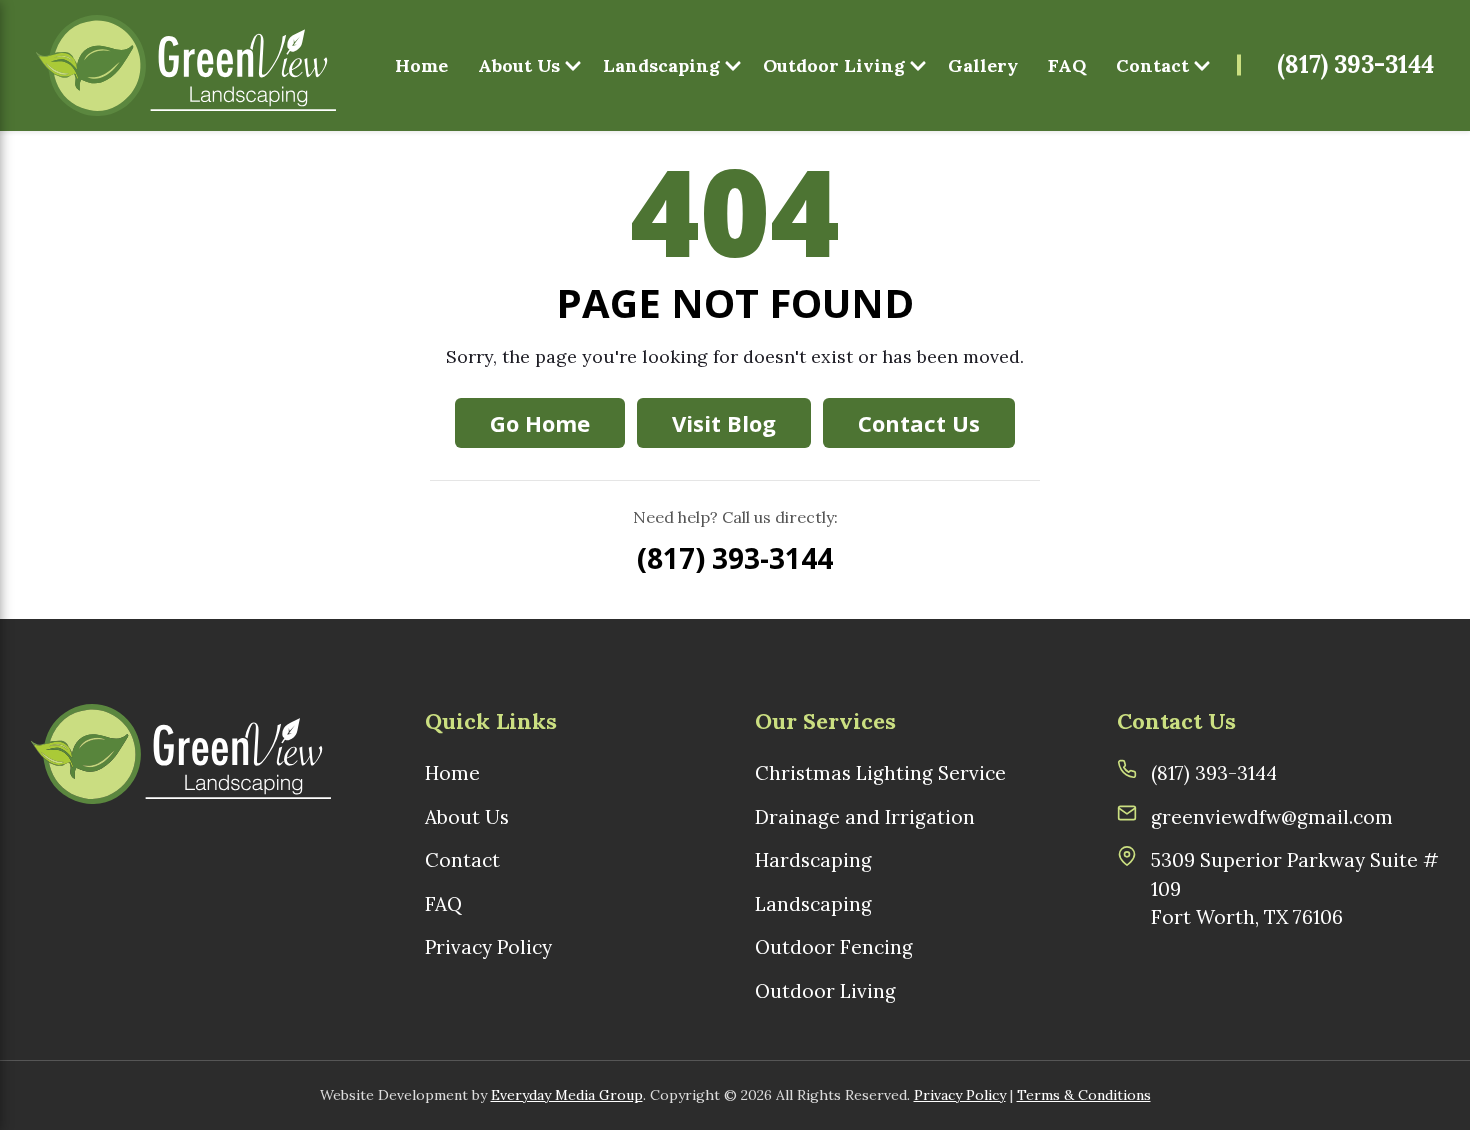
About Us (519, 65)
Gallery (983, 65)
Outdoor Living (834, 65)
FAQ (1067, 65)
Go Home (540, 423)
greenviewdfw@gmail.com (1272, 817)
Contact (1152, 65)
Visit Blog (724, 423)
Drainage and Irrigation (865, 817)
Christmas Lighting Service (880, 773)
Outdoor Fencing (834, 947)
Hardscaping (813, 860)
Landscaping (661, 65)
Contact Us (919, 423)
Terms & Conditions (1084, 1095)
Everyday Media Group (567, 1095)
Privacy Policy (488, 947)
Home (421, 65)
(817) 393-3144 (1355, 65)
